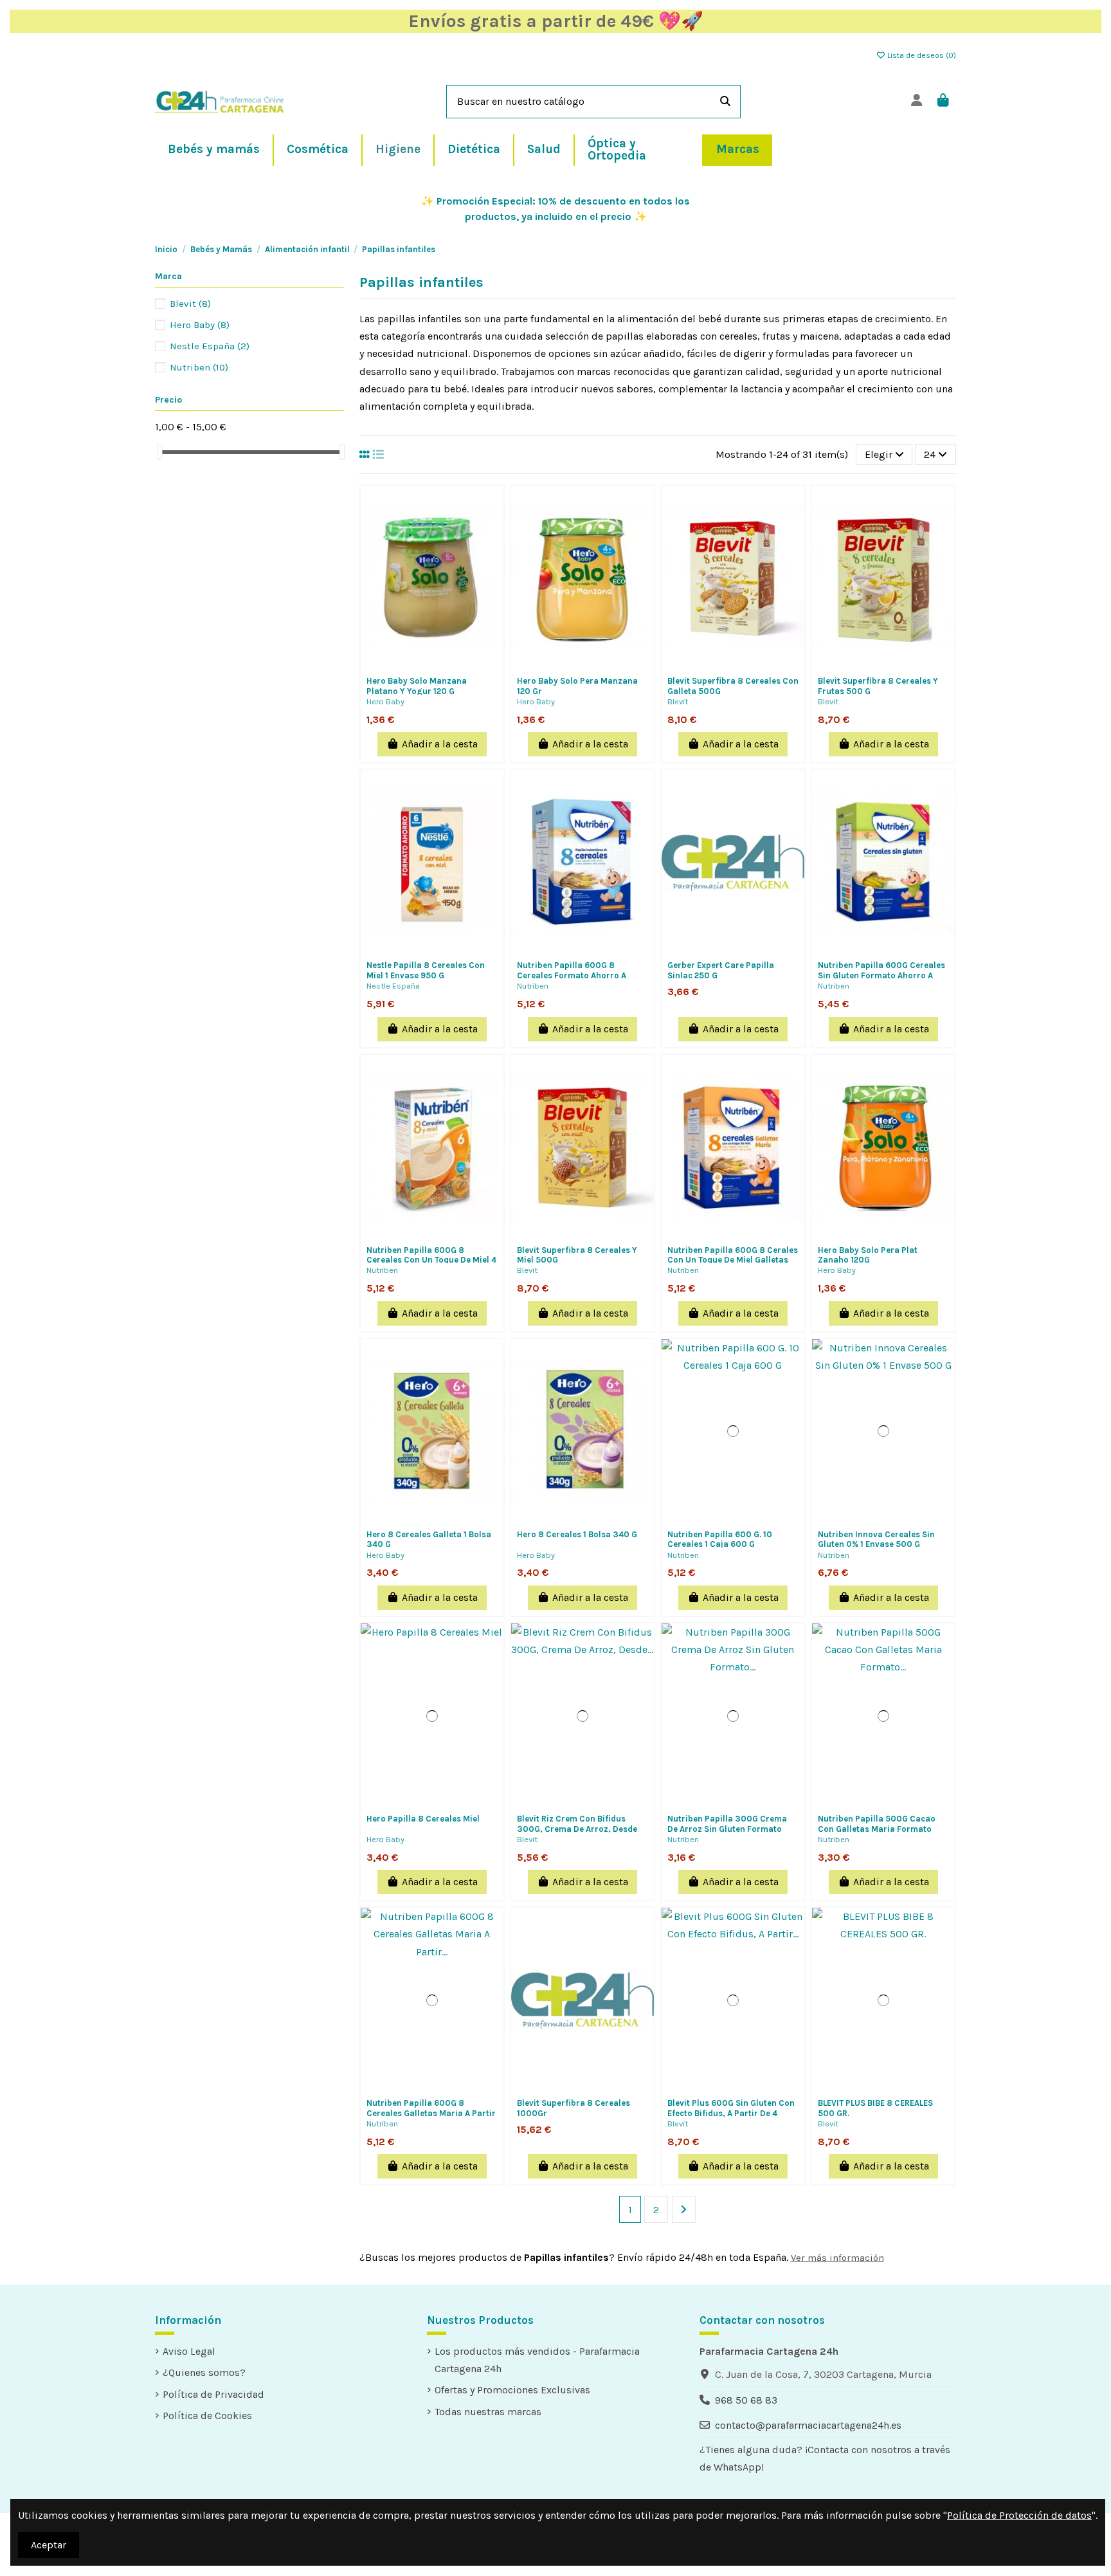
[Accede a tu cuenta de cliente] (917, 101)
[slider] (159, 452)
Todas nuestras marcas (488, 2412)
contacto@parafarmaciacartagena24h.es (808, 2425)
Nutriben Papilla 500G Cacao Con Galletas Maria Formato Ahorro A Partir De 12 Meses (877, 1829)
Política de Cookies (207, 2416)
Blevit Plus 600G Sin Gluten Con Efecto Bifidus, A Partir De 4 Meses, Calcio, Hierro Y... (731, 2113)
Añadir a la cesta (440, 744)
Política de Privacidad (213, 2394)
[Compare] (442, 655)
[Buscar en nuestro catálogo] (725, 102)
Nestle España (393, 986)
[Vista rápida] (432, 675)
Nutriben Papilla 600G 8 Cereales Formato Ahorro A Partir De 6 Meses (572, 975)
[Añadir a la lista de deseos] (422, 655)
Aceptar (49, 2545)
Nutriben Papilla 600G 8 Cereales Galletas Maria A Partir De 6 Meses (431, 2113)
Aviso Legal (189, 2351)
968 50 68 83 (746, 2400)
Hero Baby (385, 701)
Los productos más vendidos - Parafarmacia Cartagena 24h (537, 2360)
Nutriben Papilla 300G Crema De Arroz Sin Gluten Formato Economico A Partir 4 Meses (727, 1829)
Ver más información (837, 2258)
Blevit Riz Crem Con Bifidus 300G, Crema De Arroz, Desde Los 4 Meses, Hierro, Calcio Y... (577, 1829)
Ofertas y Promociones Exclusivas (512, 2390)
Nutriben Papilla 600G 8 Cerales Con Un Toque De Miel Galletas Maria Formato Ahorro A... (733, 1260)
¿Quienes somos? (204, 2372)
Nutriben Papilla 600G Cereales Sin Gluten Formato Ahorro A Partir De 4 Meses (881, 975)
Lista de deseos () (921, 55)
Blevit (678, 701)
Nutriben (533, 986)
